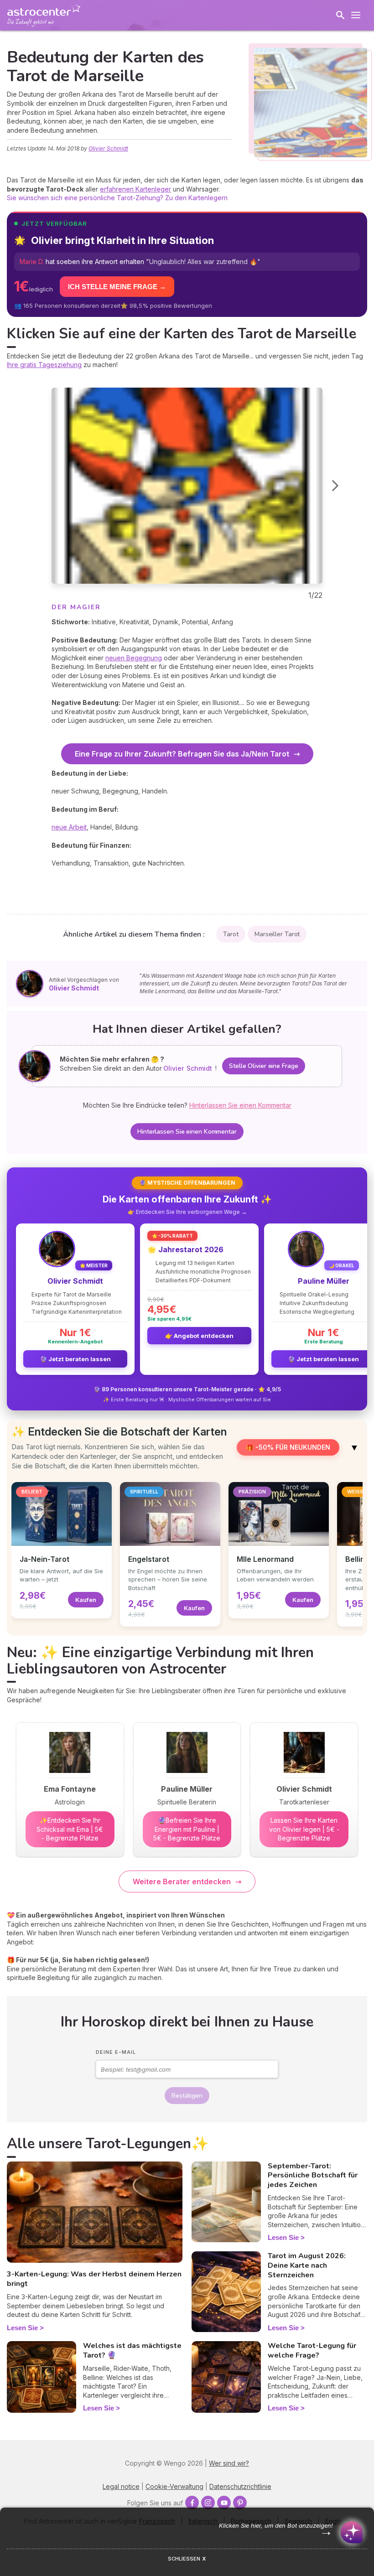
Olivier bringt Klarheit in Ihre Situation (122, 240)
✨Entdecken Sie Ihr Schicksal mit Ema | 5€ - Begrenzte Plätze (70, 1829)
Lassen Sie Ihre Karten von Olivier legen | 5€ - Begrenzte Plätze (304, 1829)
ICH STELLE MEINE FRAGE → (117, 287)
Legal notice (121, 2486)
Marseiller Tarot (277, 934)
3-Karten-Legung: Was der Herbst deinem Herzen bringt (94, 2279)
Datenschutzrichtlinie (240, 2486)
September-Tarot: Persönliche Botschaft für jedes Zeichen (313, 2176)
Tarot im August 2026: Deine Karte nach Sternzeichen (307, 2265)
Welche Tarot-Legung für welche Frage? (312, 2351)
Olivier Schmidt (108, 148)
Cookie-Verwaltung (174, 2486)
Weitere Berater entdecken (182, 1881)
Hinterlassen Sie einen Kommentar (187, 1132)
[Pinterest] (240, 2503)
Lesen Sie (22, 2328)
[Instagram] (208, 2503)
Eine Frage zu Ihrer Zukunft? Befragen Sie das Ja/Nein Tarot (182, 754)
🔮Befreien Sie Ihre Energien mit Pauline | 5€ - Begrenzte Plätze (187, 1829)
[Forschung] (340, 15)
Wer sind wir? (229, 2463)
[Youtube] (224, 2503)
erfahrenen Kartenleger (135, 189)
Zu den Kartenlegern (196, 198)
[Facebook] (192, 2503)
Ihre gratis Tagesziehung (44, 365)
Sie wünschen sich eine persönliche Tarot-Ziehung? (85, 198)
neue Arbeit (69, 827)
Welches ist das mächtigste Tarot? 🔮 (132, 2351)
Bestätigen (187, 2096)
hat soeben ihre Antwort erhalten (140, 262)
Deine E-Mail (116, 2052)
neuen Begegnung (134, 658)
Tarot (231, 934)
